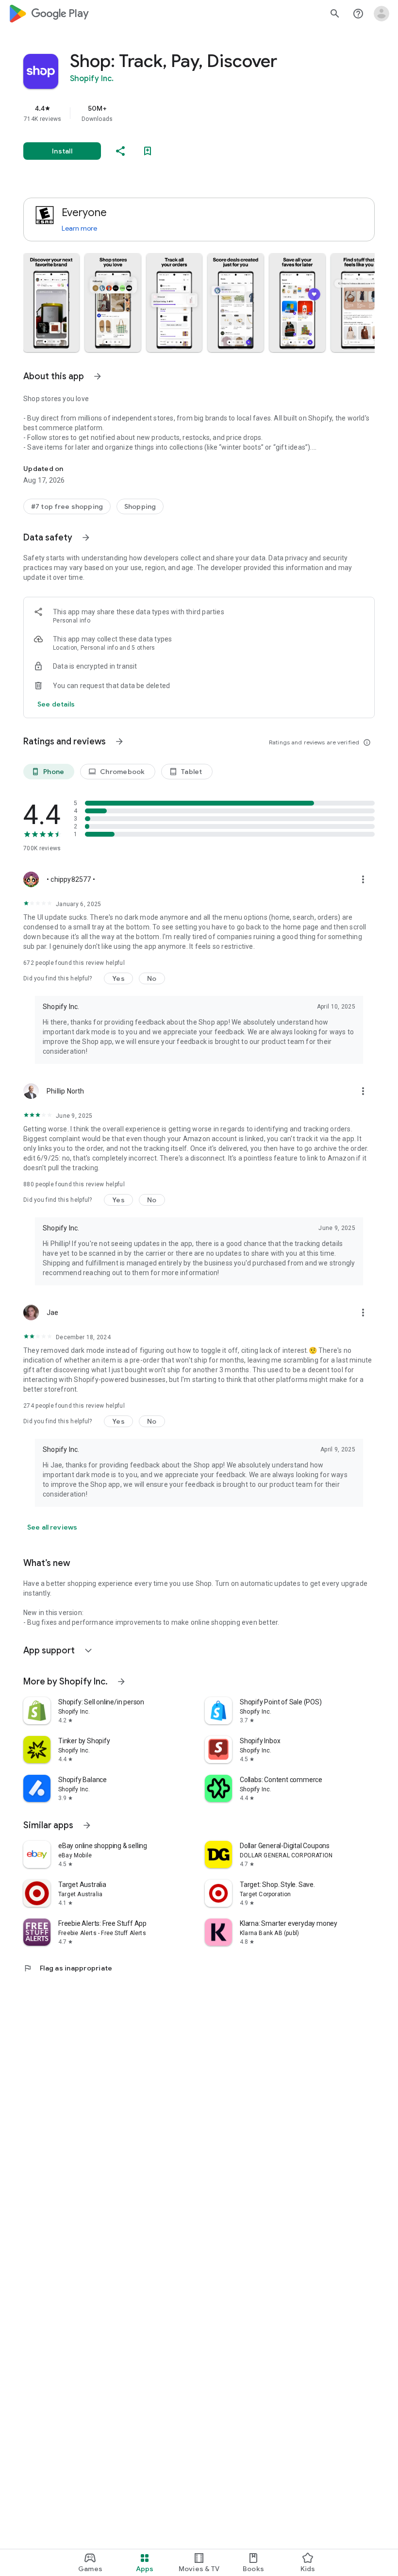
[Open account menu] (381, 14)
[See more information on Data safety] (86, 538)
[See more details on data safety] (56, 704)
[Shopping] (140, 506)
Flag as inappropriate (68, 1968)
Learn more (79, 228)
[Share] (120, 151)
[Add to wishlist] (148, 151)
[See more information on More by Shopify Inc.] (121, 1682)
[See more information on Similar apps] (87, 1825)
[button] (51, 303)
